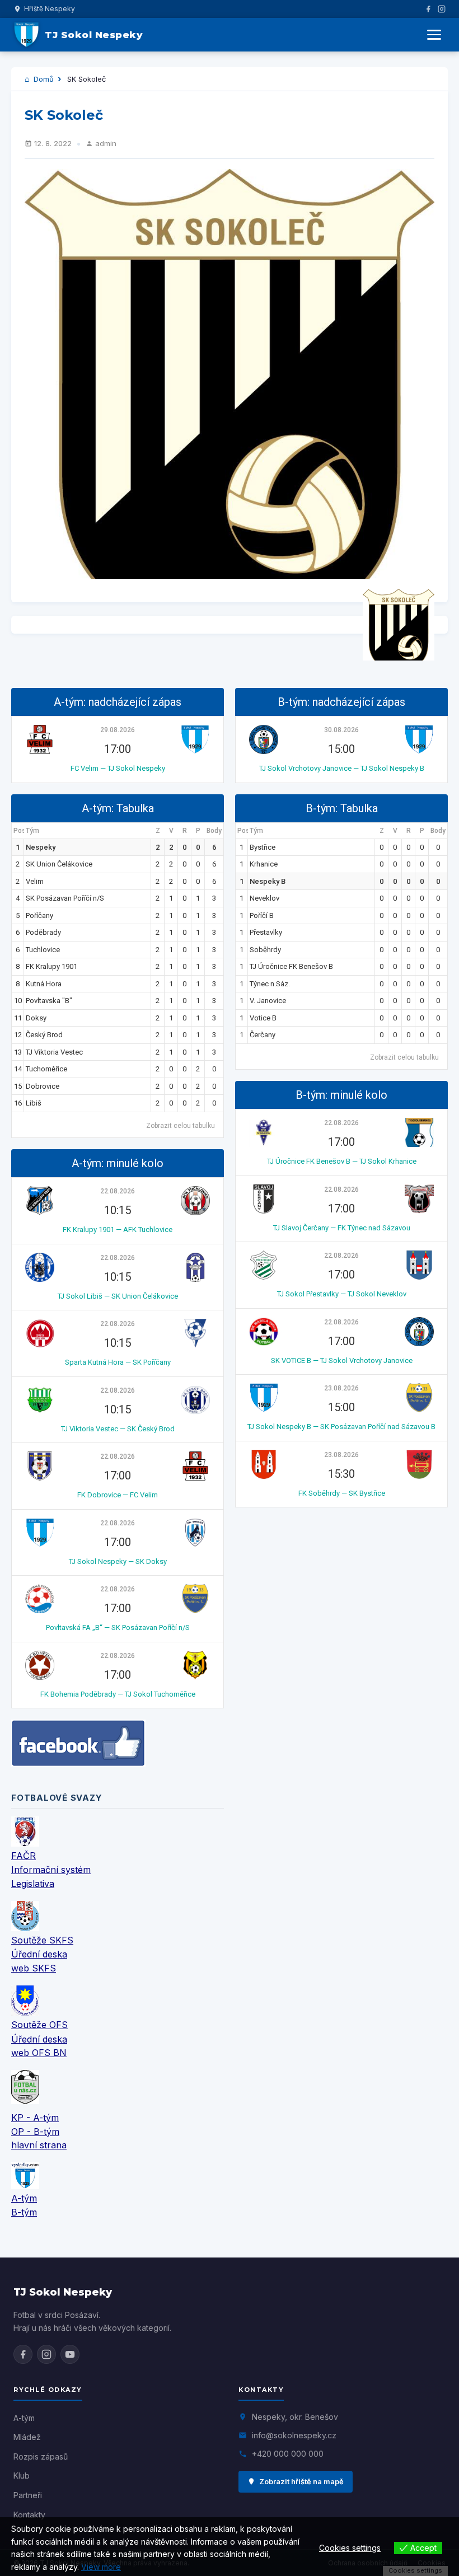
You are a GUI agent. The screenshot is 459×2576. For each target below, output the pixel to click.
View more (101, 2567)
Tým (32, 831)
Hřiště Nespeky (50, 9)
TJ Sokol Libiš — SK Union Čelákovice (118, 1296)
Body (214, 831)
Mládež (27, 2437)
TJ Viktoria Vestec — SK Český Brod (118, 1429)
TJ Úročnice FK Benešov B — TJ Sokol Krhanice (342, 1161)
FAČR (24, 1856)
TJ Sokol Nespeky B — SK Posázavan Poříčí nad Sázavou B (341, 1427)
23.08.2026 (341, 1388)
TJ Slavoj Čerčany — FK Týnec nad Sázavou (342, 1228)
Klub (22, 2476)
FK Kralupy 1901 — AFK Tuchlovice (118, 1230)
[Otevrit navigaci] (434, 35)
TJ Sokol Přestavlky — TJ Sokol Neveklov (342, 1294)
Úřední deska (39, 1954)
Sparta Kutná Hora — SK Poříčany (118, 1362)
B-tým (24, 2212)
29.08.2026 (118, 730)
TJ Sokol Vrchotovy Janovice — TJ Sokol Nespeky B (342, 768)
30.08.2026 (341, 730)
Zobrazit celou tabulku (181, 1126)
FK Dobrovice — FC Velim (118, 1495)
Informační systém (51, 1870)
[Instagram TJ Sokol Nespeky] (46, 2354)
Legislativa (33, 1884)
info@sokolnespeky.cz (294, 2435)
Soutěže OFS (39, 2025)
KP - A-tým (35, 2118)
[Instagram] (442, 9)
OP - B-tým (35, 2132)
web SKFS (34, 1968)
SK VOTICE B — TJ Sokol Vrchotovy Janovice (342, 1360)
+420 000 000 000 (288, 2454)
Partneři (28, 2495)
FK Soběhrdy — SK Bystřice (342, 1493)
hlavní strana (39, 2145)
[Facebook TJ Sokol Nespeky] (23, 2354)
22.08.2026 (118, 1191)
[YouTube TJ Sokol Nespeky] (70, 2354)
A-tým (24, 2198)
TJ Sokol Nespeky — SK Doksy (118, 1561)
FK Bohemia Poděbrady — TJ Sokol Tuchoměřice (118, 1694)
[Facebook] (428, 9)
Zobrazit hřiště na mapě (301, 2481)
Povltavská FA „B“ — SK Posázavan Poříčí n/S (118, 1627)
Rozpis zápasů (41, 2456)
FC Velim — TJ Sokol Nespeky (118, 768)
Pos (19, 831)
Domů (43, 79)
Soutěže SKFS (42, 1940)
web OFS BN (39, 2053)
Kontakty (29, 2515)
